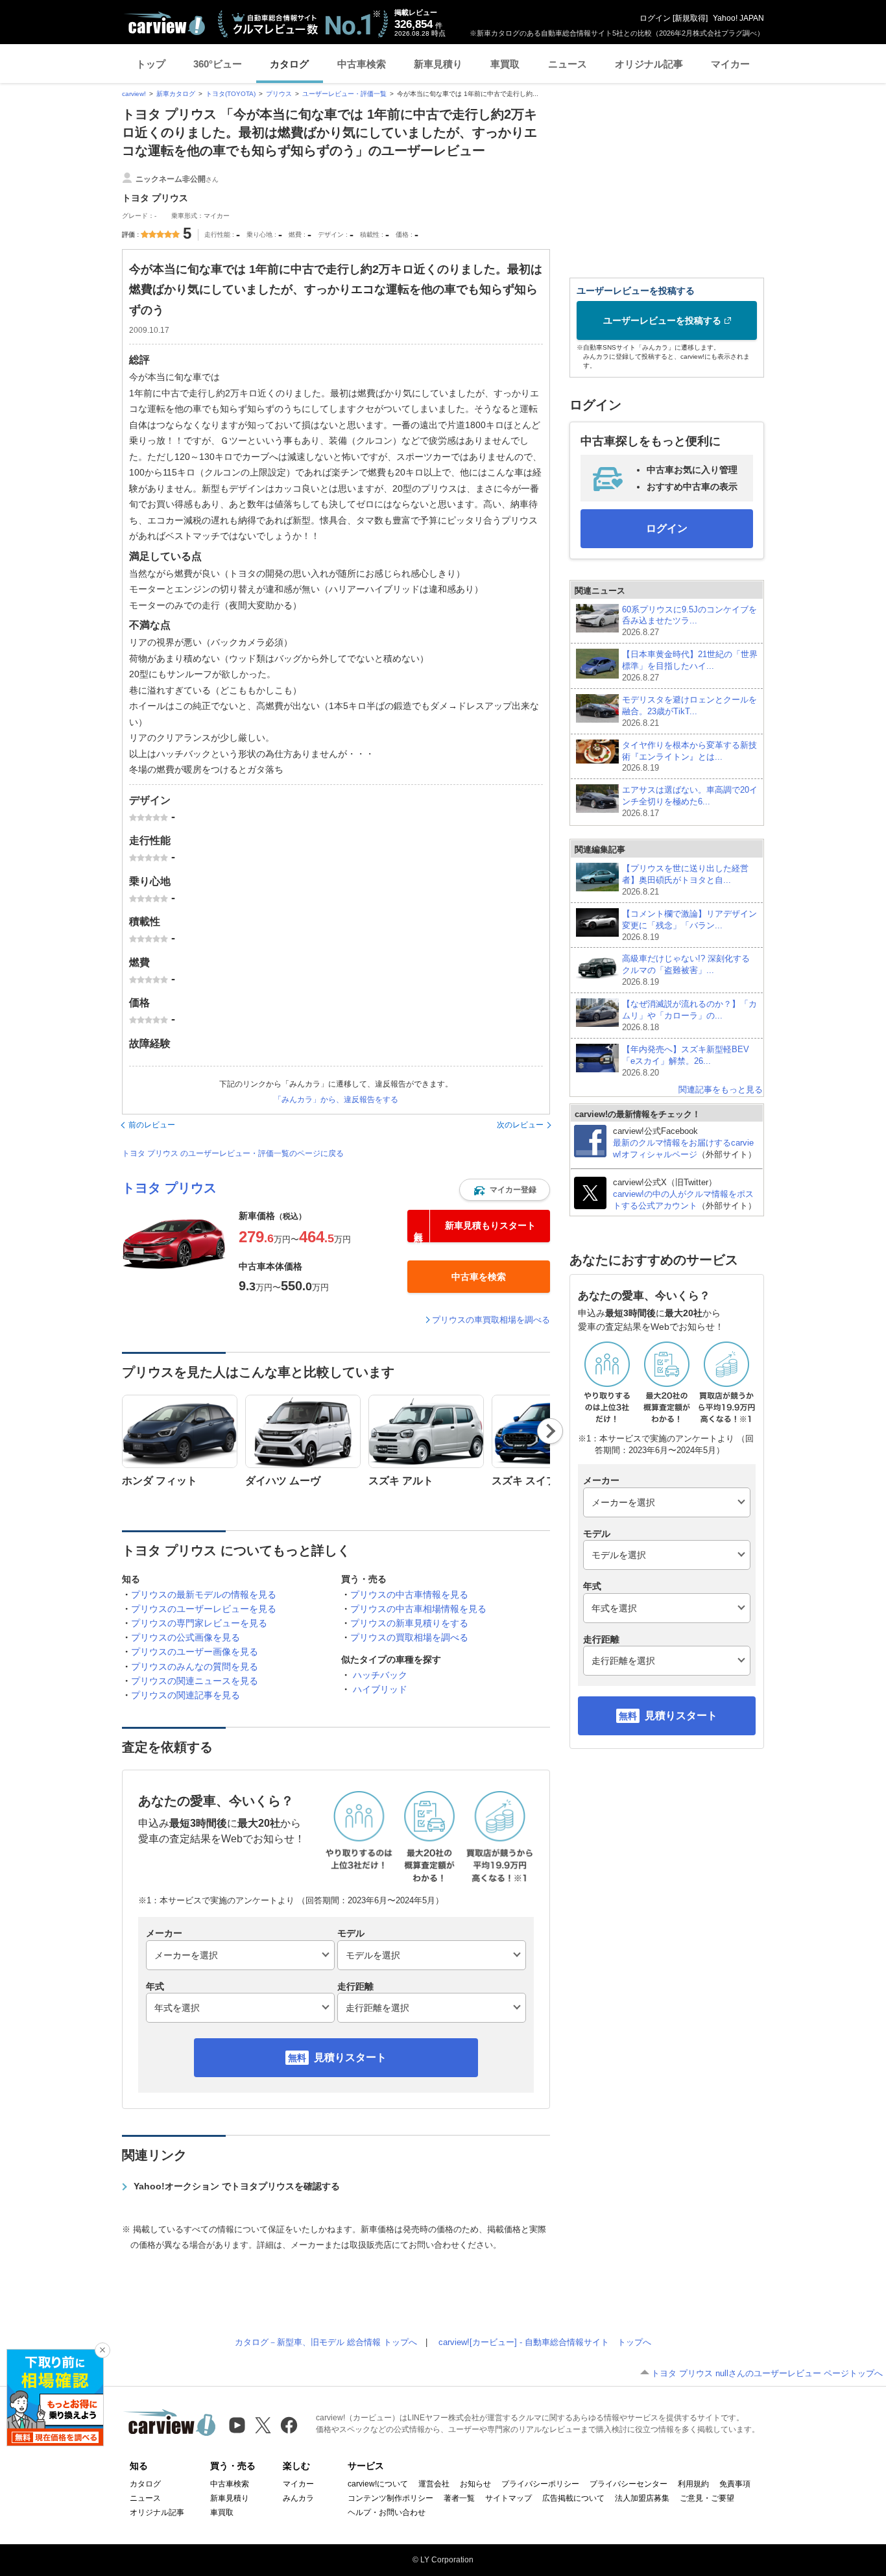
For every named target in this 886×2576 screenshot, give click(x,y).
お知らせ (475, 2484)
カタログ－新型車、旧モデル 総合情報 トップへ (326, 2342)
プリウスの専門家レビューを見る (199, 1623)
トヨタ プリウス (169, 1188)
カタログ (289, 64)
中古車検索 (362, 64)
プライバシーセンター (629, 2484)
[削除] (102, 2350)
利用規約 (693, 2484)
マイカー (730, 64)
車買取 (505, 64)
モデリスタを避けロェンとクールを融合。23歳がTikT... (689, 711)
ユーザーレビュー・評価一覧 (344, 94)
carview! (134, 94)
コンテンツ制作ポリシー (390, 2498)
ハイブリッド (380, 1689)
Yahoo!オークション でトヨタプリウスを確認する (237, 2186)
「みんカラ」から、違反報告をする (336, 1100)
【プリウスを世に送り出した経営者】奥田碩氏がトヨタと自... (685, 880)
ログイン (655, 18)
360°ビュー (218, 64)
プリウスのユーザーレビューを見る (204, 1609)
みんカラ (298, 2498)
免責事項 (735, 2484)
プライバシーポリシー (540, 2484)
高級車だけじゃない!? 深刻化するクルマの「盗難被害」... (686, 970)
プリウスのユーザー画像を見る (195, 1652)
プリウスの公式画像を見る (186, 1637)
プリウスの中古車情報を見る (409, 1595)
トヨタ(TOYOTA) (231, 94)
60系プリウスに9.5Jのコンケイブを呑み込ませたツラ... (689, 621)
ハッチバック (380, 1675)
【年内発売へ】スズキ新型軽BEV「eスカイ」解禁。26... (686, 1061)
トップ (151, 64)
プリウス (279, 94)
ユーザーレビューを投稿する (662, 320)
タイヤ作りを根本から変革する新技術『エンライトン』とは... (689, 757)
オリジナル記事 (649, 64)
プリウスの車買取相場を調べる (491, 1320)
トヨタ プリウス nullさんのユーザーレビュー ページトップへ (767, 2373)
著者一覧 (459, 2498)
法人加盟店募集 (642, 2498)
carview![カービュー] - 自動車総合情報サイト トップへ (545, 2342)
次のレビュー (520, 1125)
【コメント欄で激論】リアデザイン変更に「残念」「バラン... (689, 925)
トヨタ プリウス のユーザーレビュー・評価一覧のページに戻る (233, 1153)
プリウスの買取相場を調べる (409, 1637)
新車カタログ (176, 94)
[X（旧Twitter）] (263, 2425)
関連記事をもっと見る (721, 1089)
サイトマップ (509, 2498)
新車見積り (438, 64)
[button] (505, 1190)
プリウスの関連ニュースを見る (195, 1681)
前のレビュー (152, 1125)
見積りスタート (350, 2057)
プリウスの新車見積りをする (409, 1623)
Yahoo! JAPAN (738, 18)
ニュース (568, 64)
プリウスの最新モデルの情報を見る (204, 1595)
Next (550, 1431)
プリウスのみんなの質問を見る (195, 1667)
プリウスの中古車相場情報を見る (418, 1609)
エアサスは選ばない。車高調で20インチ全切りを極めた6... (690, 801)
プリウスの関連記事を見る (186, 1695)
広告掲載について (573, 2498)
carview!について (378, 2484)
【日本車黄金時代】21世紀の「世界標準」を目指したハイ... (690, 666)
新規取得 (690, 18)
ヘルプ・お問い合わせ (387, 2512)
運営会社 (434, 2484)
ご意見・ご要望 (707, 2498)
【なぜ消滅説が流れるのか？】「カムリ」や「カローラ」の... (689, 1016)
